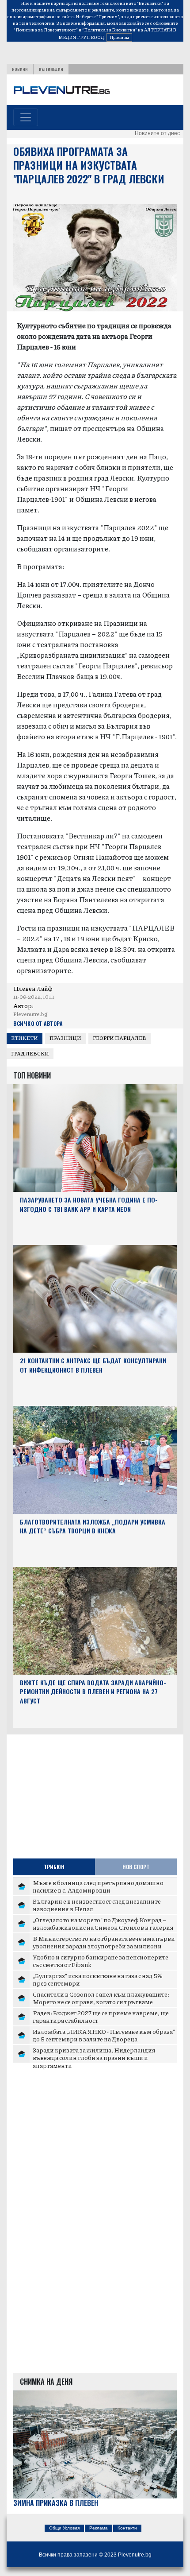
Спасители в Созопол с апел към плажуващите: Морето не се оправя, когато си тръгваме (101, 1998)
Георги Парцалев (120, 1038)
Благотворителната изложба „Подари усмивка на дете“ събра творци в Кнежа (93, 1526)
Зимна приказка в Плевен (56, 2503)
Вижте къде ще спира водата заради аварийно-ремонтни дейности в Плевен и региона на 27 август (93, 1692)
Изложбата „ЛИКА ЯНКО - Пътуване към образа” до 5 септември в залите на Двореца (104, 2035)
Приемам (119, 37)
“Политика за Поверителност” (46, 30)
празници (65, 1038)
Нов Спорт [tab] (136, 1867)
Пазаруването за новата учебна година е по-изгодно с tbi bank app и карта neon (89, 1204)
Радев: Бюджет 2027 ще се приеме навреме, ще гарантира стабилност (101, 2017)
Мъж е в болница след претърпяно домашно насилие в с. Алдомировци (98, 1886)
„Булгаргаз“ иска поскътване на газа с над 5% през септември (98, 1979)
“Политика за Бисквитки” (110, 30)
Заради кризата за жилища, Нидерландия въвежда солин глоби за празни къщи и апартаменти (94, 2058)
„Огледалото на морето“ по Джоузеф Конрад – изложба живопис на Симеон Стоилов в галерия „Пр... (103, 1927)
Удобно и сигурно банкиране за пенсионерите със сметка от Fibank (101, 1961)
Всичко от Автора (38, 1023)
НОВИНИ (20, 69)
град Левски (30, 1053)
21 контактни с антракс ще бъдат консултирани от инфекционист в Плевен (93, 1365)
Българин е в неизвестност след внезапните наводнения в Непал (97, 1905)
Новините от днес (157, 133)
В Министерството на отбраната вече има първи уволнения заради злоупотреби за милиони (104, 1942)
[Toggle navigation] (26, 117)
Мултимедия (51, 69)
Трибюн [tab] (54, 1867)
